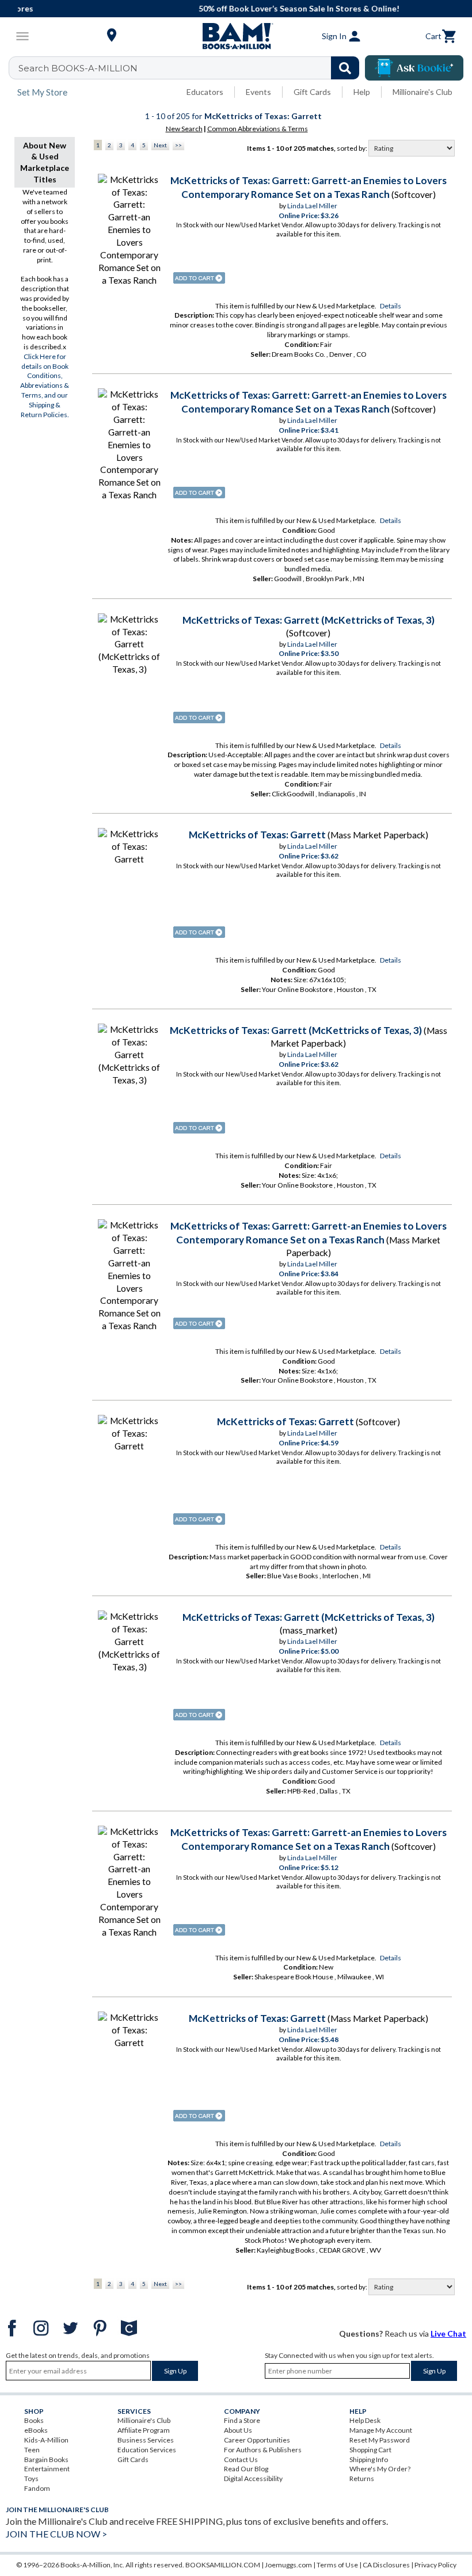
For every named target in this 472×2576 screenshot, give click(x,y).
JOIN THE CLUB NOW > (56, 2534)
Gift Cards (312, 92)
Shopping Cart (370, 2450)
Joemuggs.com (288, 2565)
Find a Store (242, 2420)
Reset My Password (380, 2440)
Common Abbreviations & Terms (258, 129)
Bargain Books (46, 2459)
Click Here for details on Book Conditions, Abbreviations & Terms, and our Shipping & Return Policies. (45, 386)
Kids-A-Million (46, 2440)
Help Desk (365, 2420)
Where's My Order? (380, 2469)
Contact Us (241, 2459)
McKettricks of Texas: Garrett (257, 835)
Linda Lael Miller (312, 206)
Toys (31, 2478)
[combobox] (191, 68)
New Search (184, 129)
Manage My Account (381, 2430)
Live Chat (448, 2333)
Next (160, 145)
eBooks (36, 2430)
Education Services (147, 2450)
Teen (32, 2450)
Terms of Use (337, 2565)
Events (258, 92)
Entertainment (47, 2469)
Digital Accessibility (253, 2478)
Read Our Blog (246, 2469)
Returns (362, 2478)
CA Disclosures (386, 2565)
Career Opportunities (257, 2440)
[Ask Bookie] (414, 68)
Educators (205, 92)
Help (362, 92)
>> (178, 145)
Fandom (37, 2488)
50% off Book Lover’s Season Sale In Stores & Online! (242, 8)
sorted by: (353, 148)
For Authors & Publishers (263, 2450)
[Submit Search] (345, 68)
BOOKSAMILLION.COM (223, 2565)
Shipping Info (369, 2459)
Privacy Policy (435, 2565)
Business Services (146, 2440)
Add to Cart (199, 278)
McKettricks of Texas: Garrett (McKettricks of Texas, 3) (309, 620)
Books (34, 2420)
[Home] (236, 36)
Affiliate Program (144, 2430)
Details (391, 306)
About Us (238, 2430)
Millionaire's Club (422, 92)
